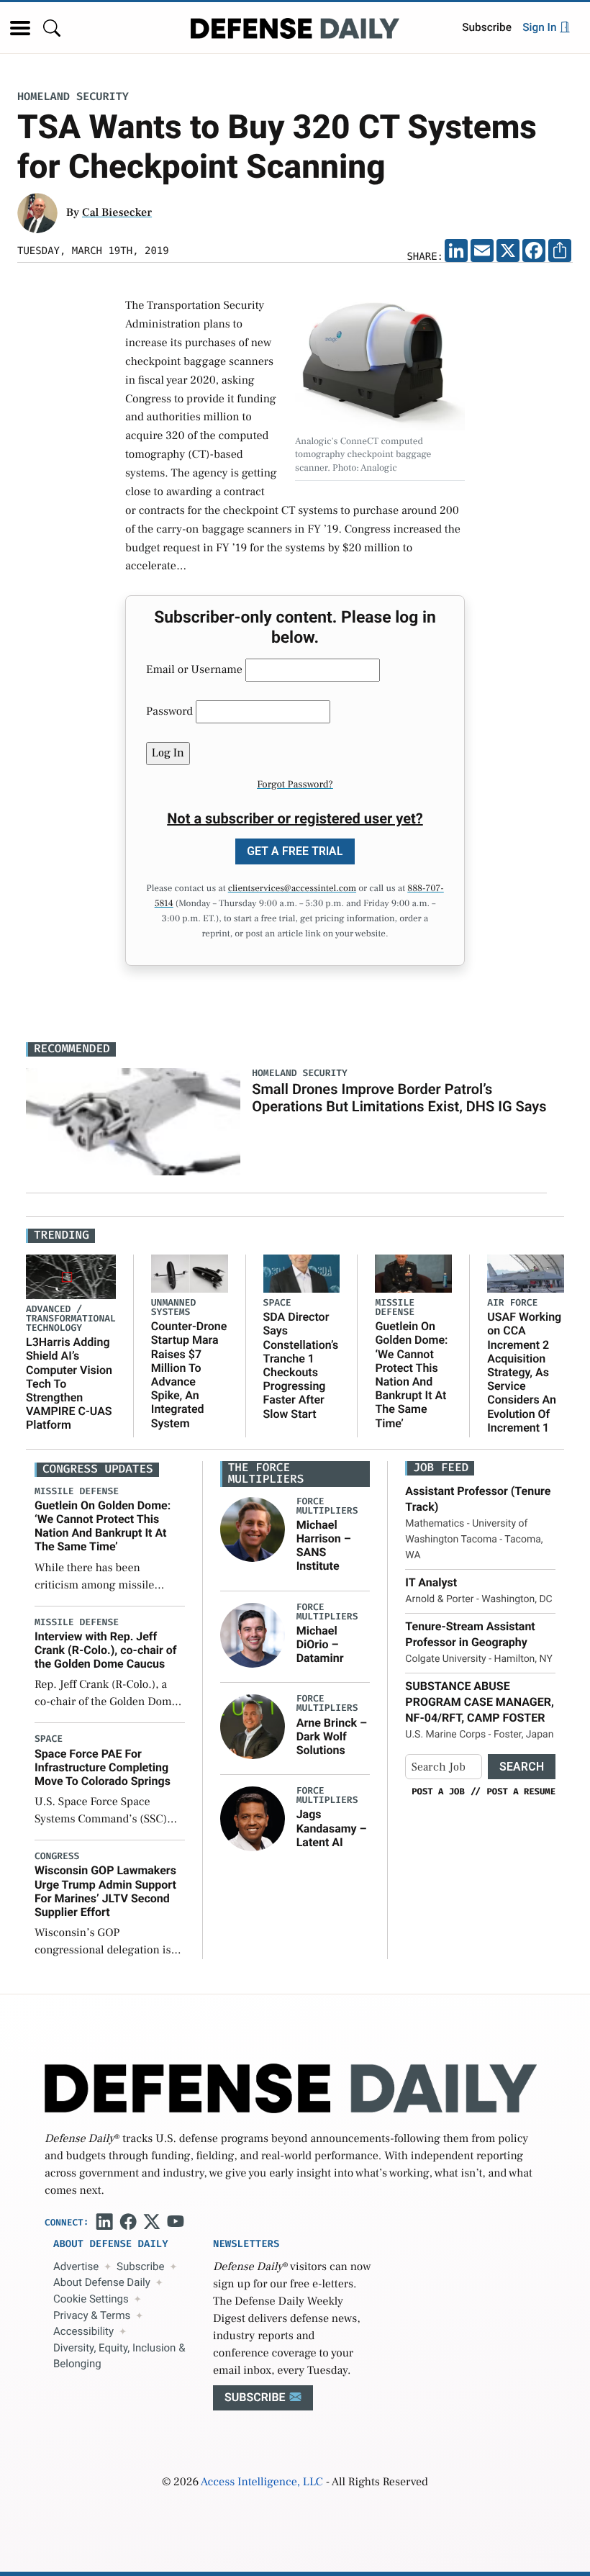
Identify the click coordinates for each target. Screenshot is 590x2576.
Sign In (541, 27)
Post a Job (438, 1791)
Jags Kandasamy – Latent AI (332, 1828)
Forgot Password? (295, 785)
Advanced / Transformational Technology (71, 1319)
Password (169, 712)
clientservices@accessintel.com (292, 889)
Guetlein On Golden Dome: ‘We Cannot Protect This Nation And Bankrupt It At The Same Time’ (411, 1374)
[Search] (52, 28)
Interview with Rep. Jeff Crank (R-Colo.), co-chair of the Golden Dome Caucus (106, 1650)
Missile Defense (395, 1308)
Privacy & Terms (92, 2315)
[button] (20, 28)
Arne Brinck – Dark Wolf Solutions (332, 1736)
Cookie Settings (91, 2299)
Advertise (76, 2267)
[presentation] (253, 1529)
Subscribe (487, 27)
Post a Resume (521, 1791)
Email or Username (194, 670)
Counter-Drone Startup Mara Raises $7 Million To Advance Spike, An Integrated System (189, 1374)
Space (277, 1303)
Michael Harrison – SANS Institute (324, 1546)
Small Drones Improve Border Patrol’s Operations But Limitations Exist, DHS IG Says (399, 1098)
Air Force (512, 1303)
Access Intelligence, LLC (262, 2482)
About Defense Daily (102, 2282)
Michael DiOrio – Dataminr (320, 1644)
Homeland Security (73, 97)
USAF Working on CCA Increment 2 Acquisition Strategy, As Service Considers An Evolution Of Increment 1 (524, 1372)
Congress (57, 1857)
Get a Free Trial (295, 851)
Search (522, 1767)
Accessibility (83, 2331)
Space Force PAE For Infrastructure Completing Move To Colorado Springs (103, 1767)
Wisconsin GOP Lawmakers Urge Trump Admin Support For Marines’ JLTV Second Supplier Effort (105, 1891)
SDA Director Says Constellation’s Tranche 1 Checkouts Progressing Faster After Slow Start (301, 1365)
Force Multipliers (327, 1506)
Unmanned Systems (173, 1308)
